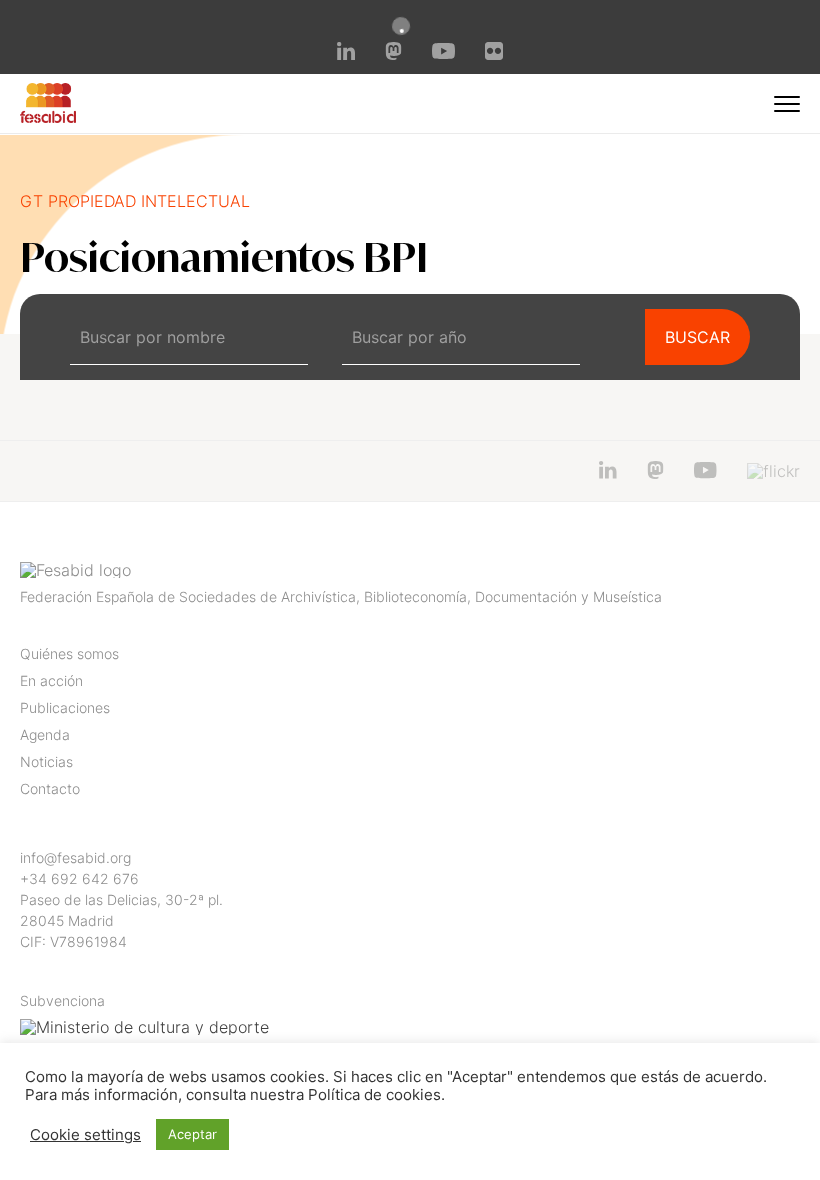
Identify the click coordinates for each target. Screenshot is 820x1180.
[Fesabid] (48, 117)
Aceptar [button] (192, 1134)
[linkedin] (346, 54)
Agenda (45, 734)
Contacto (50, 788)
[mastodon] (394, 54)
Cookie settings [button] (85, 1135)
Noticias (46, 761)
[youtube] (443, 53)
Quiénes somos (69, 653)
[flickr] (494, 54)
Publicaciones (65, 707)
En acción (51, 680)
